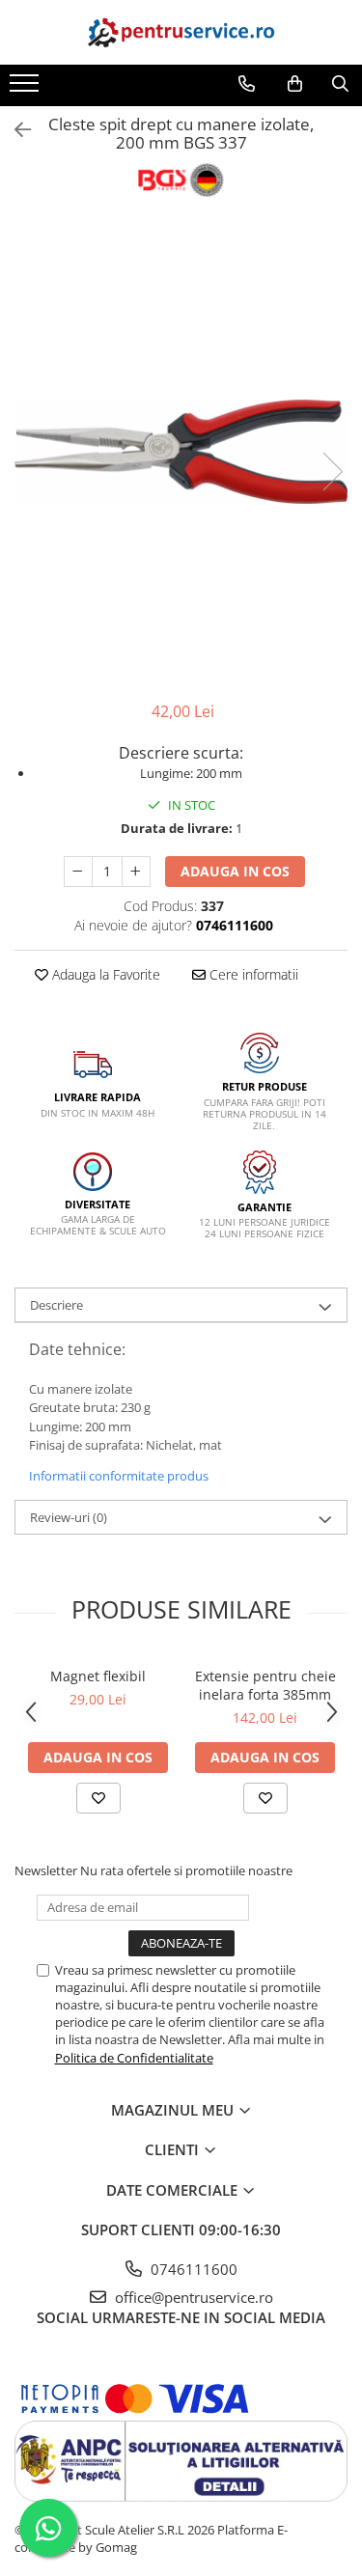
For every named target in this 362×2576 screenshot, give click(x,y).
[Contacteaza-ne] (247, 84)
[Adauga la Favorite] (98, 1798)
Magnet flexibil (98, 1676)
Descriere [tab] (56, 1305)
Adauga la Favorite (104, 974)
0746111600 (192, 2269)
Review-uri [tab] (69, 1517)
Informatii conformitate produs (119, 1476)
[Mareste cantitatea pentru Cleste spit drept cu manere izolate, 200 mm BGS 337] (136, 872)
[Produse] (27, 89)
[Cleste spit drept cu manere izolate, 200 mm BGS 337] (181, 451)
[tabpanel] (181, 451)
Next (332, 471)
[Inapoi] (14, 130)
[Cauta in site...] (340, 84)
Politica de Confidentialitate (134, 2058)
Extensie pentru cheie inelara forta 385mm (265, 1685)
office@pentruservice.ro (192, 2297)
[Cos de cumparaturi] (295, 84)
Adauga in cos (235, 871)
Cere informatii (252, 974)
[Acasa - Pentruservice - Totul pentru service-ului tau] (181, 32)
